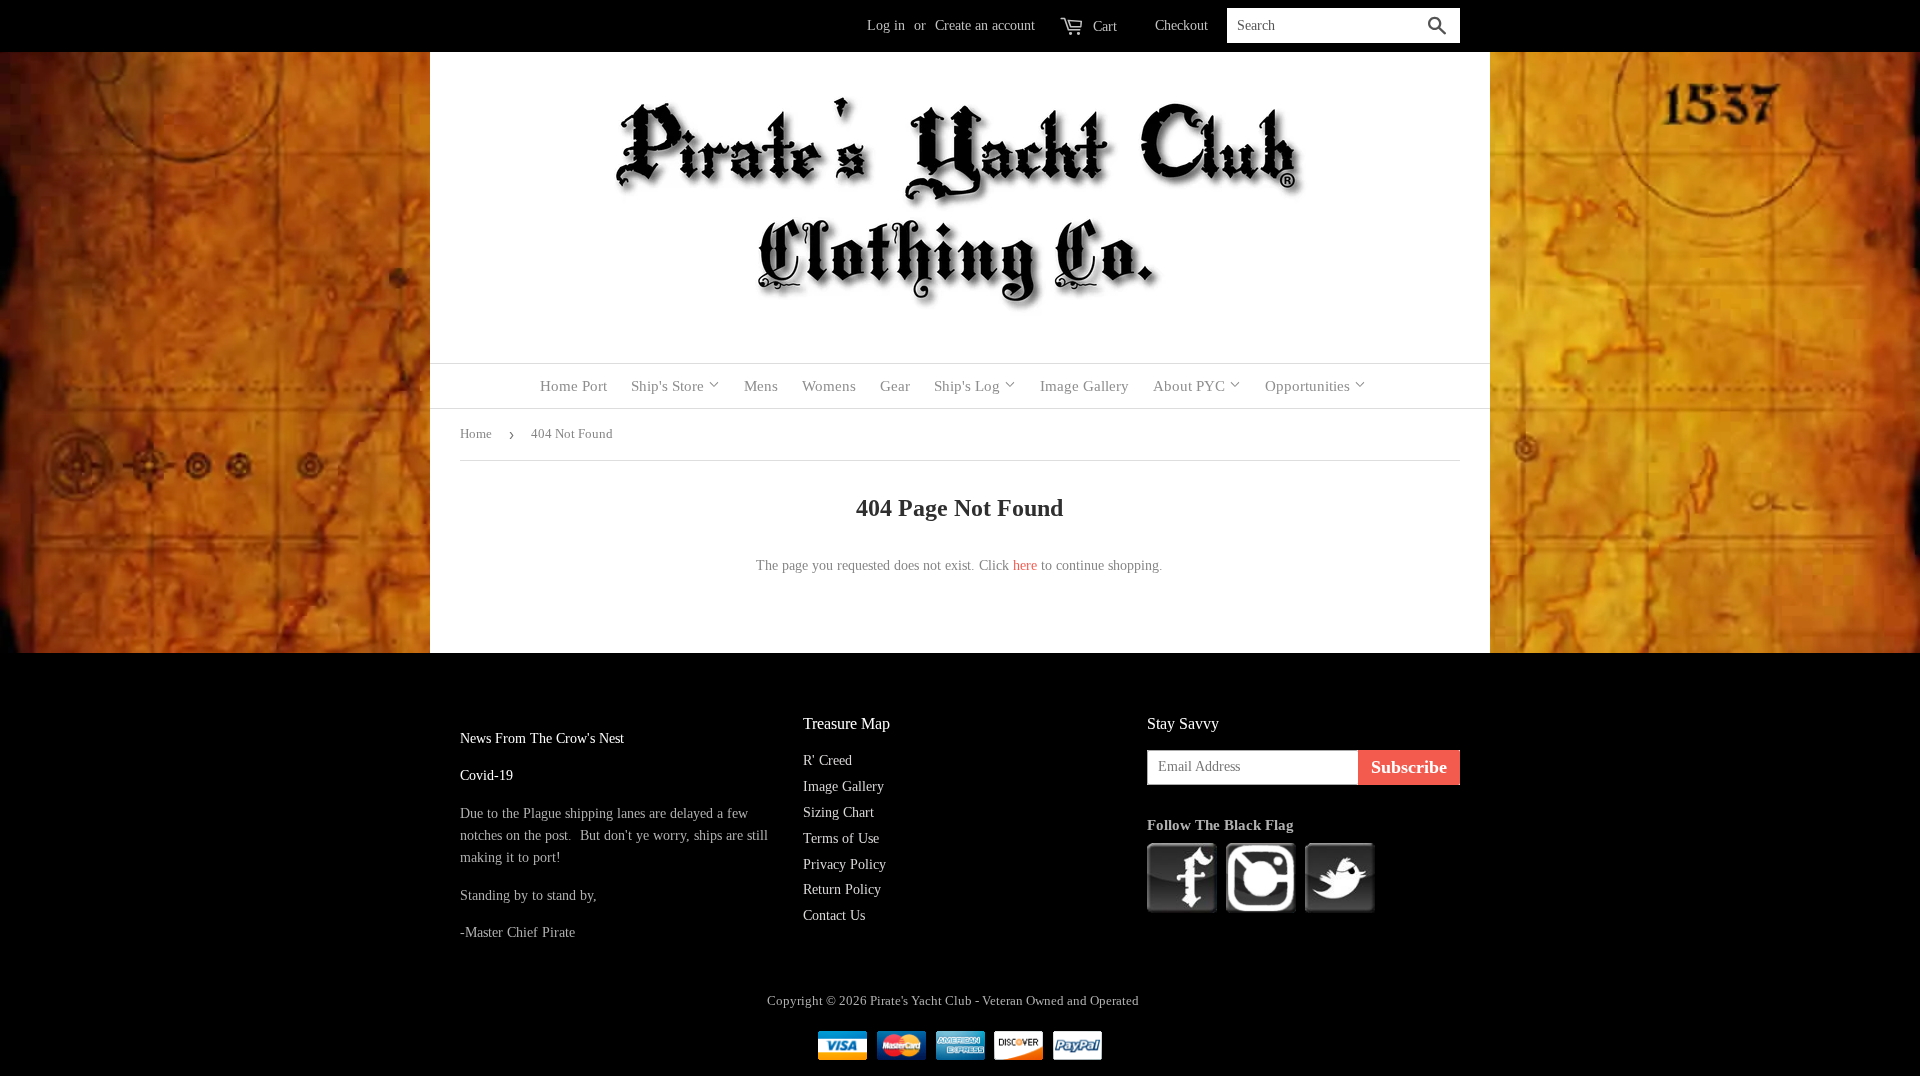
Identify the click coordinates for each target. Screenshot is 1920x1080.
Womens (829, 386)
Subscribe (1409, 767)
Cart (1103, 26)
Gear (895, 386)
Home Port (573, 386)
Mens (761, 386)
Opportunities (1309, 386)
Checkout (1181, 25)
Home (476, 433)
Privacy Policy (844, 864)
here (1025, 565)
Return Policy (842, 889)
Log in (886, 25)
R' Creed (827, 760)
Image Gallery (1084, 386)
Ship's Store (669, 386)
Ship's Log (969, 386)
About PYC (1191, 386)
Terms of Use (841, 838)
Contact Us (834, 915)
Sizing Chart (838, 812)
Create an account (985, 25)
